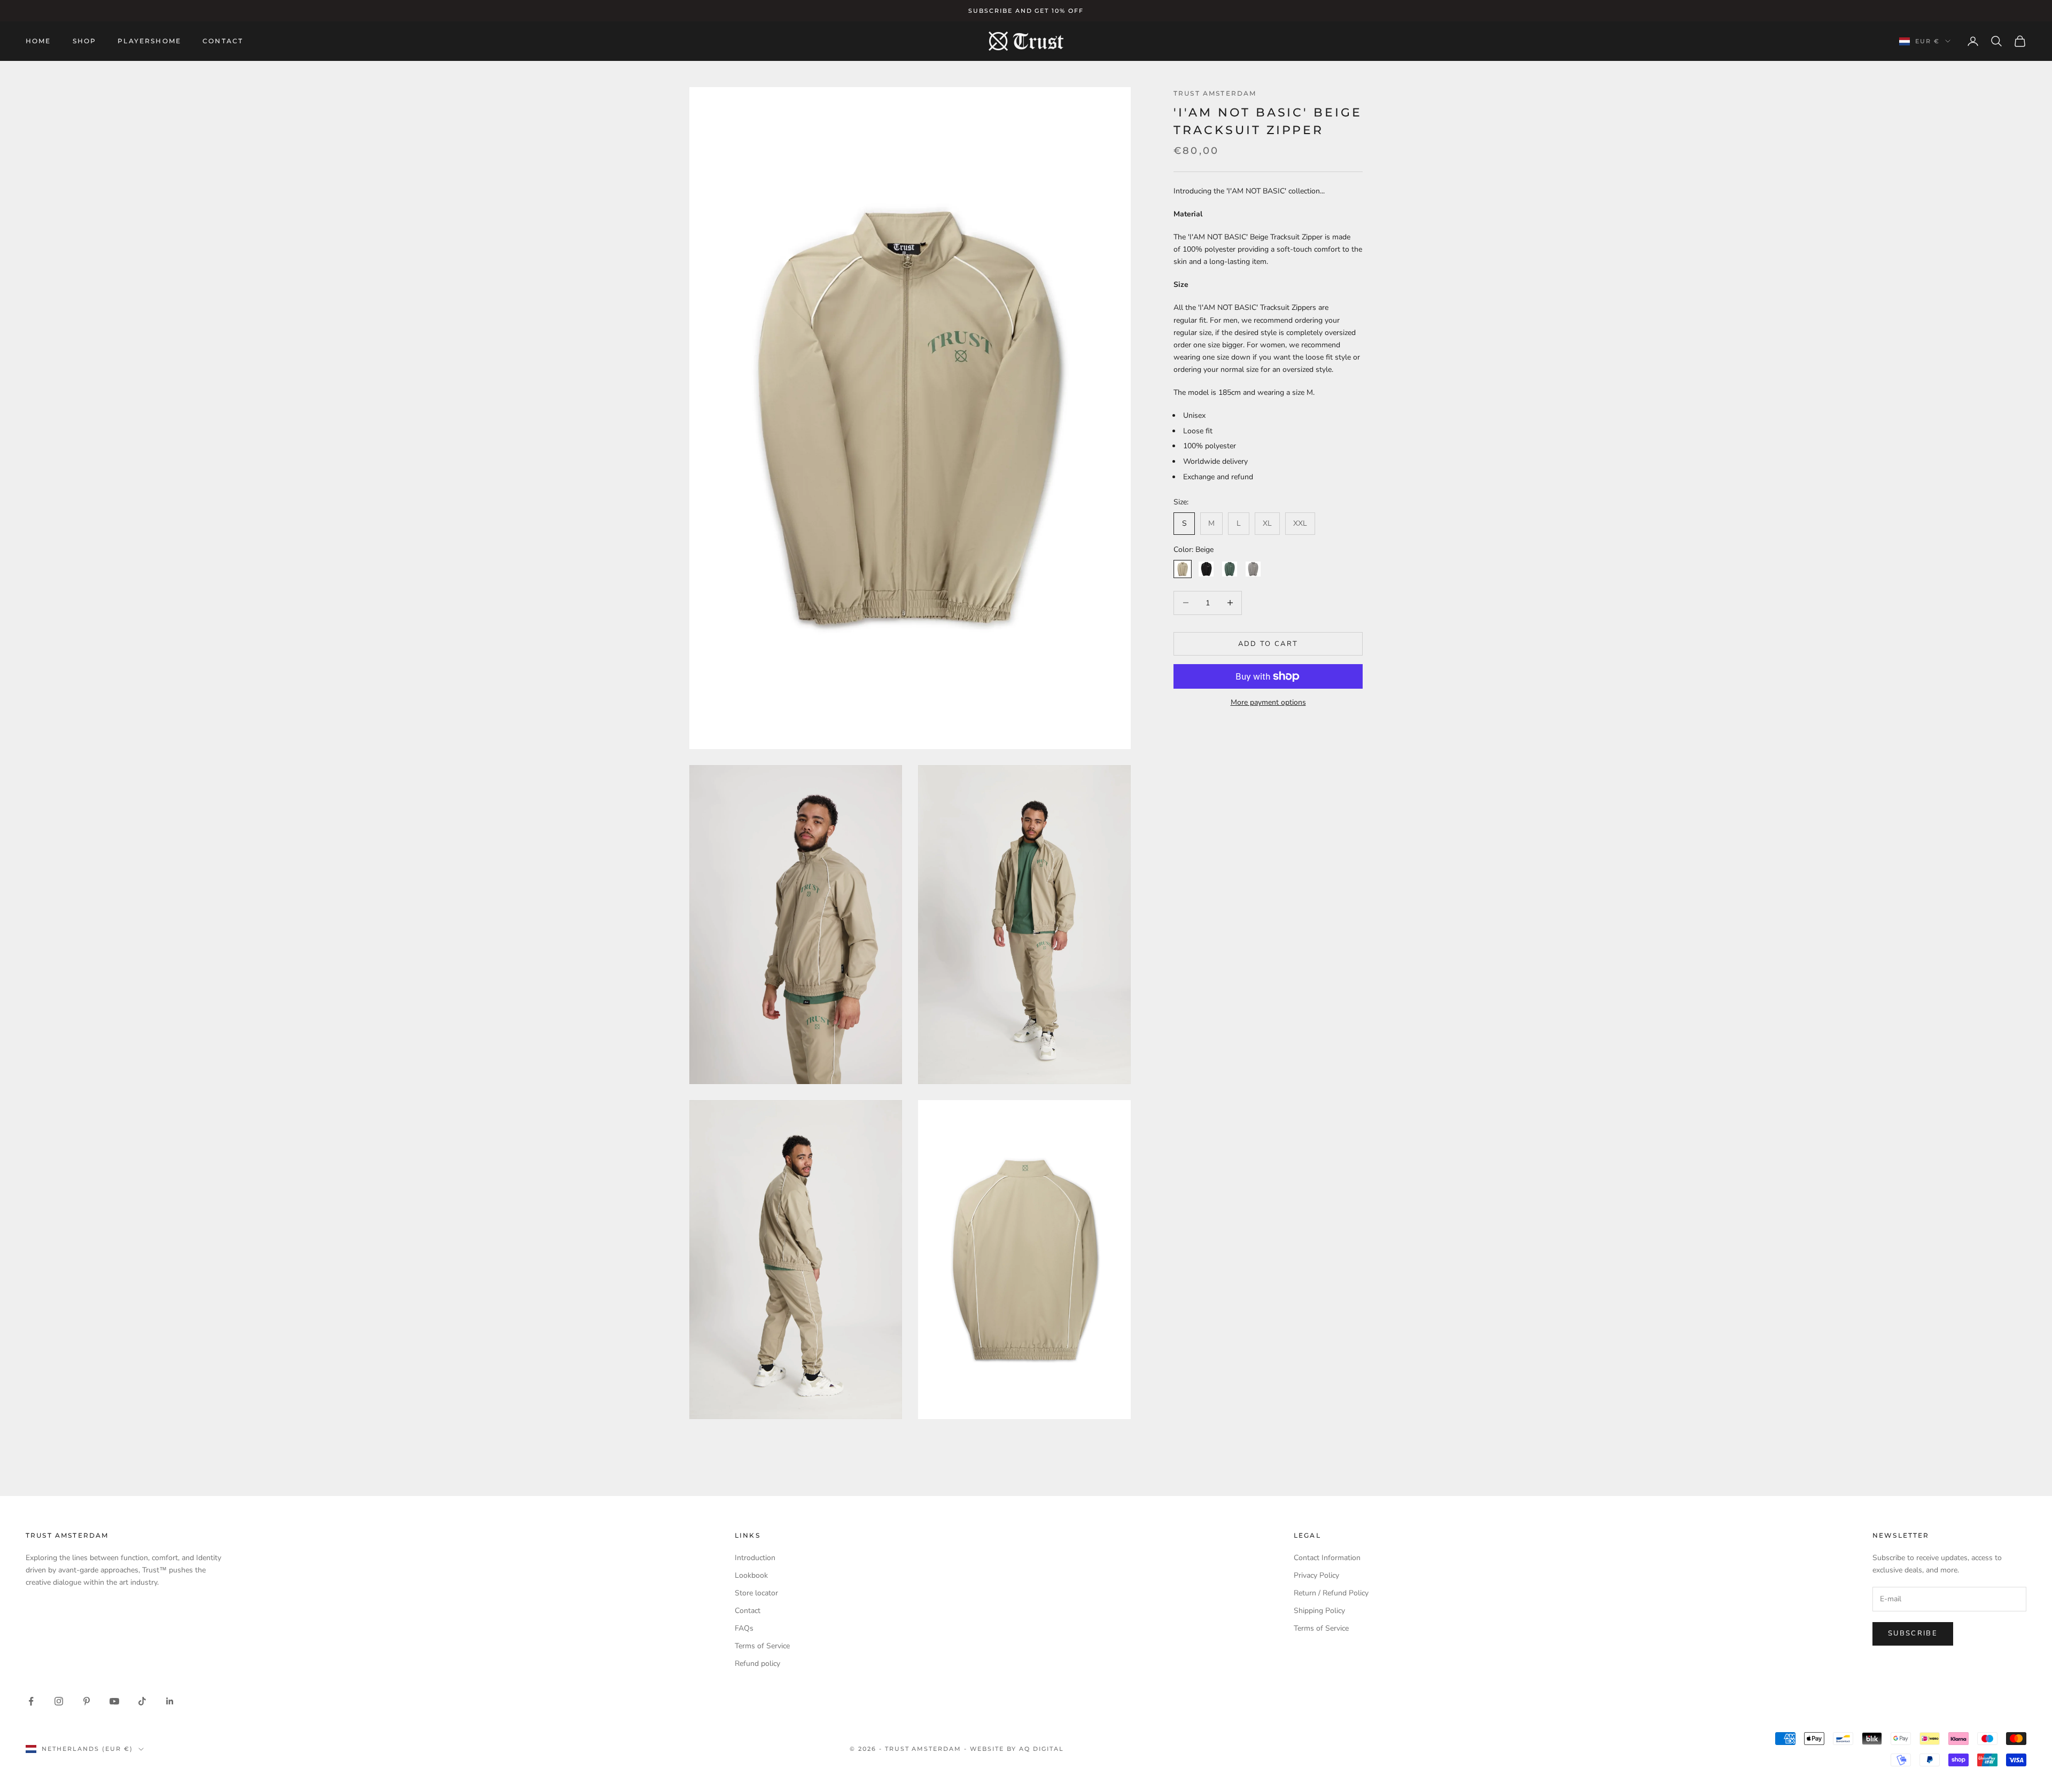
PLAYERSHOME (149, 41)
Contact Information (1327, 1558)
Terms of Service (762, 1646)
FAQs (744, 1628)
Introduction (755, 1558)
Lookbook (751, 1575)
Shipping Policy (1319, 1611)
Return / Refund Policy (1331, 1593)
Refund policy (757, 1664)
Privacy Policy (1316, 1575)
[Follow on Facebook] (31, 1701)
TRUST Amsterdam (1215, 93)
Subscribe (1913, 1633)
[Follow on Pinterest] (87, 1701)
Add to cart (1268, 643)
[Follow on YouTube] (114, 1701)
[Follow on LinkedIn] (170, 1701)
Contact (223, 41)
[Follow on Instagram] (59, 1701)
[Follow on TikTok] (142, 1701)
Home (38, 41)
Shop (85, 41)
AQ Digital (1041, 1749)
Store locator (756, 1593)
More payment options (1268, 702)
